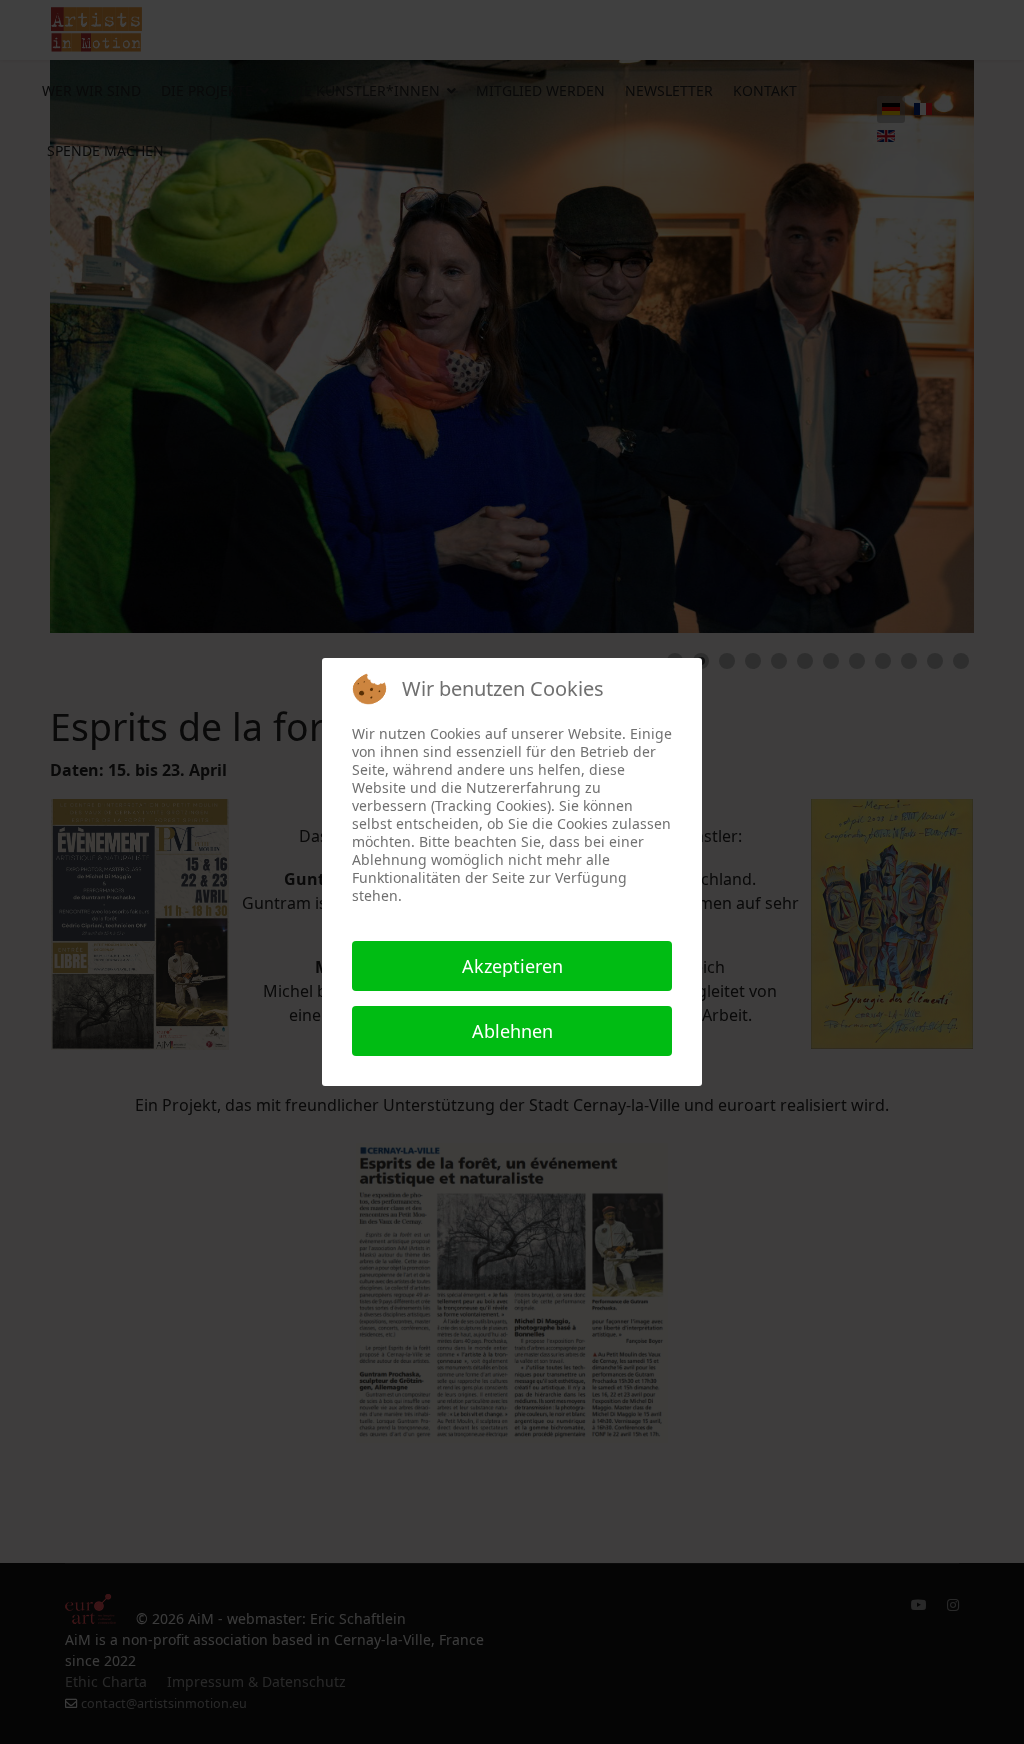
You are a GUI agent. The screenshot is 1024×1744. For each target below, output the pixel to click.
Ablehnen (512, 1031)
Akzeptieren (512, 966)
